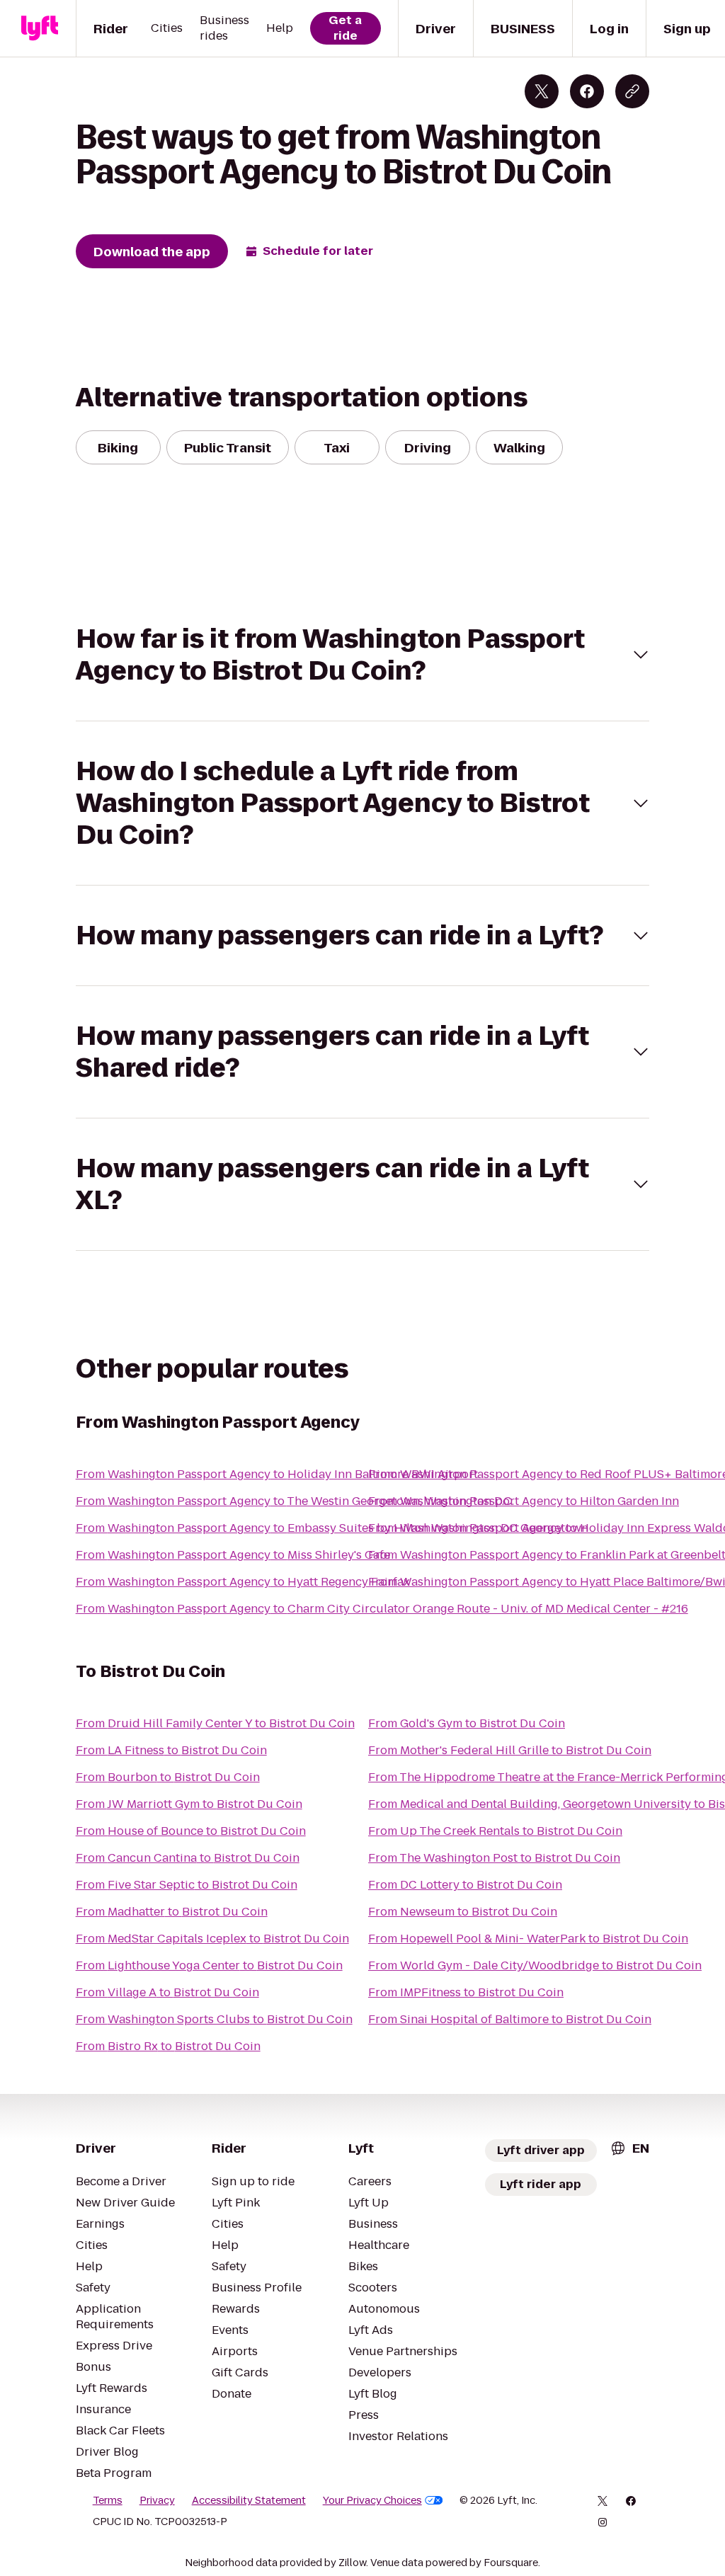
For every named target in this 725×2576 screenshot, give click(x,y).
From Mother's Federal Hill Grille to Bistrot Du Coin (510, 1750)
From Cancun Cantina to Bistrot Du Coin (188, 1858)
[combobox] (629, 2148)
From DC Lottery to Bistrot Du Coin (465, 1885)
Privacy (157, 2500)
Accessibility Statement (249, 2500)
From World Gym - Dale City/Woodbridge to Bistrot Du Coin (535, 1965)
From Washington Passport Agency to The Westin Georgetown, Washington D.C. (295, 1501)
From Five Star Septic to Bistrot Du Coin (187, 1885)
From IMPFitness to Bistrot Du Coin (466, 1992)
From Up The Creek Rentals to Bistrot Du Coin (495, 1831)
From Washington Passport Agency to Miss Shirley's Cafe (233, 1555)
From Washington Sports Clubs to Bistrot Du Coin (214, 2019)
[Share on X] (542, 91)
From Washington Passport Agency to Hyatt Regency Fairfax (243, 1582)
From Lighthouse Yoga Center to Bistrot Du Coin (209, 1965)
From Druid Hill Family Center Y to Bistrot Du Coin (215, 1723)
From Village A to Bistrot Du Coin (167, 1992)
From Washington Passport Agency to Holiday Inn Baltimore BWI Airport (277, 1474)
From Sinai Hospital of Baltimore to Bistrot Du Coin (510, 2019)
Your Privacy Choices (372, 2500)
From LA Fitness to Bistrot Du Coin (171, 1750)
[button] (363, 655)
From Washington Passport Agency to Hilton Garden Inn (524, 1501)
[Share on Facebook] (587, 91)
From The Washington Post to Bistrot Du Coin (494, 1858)
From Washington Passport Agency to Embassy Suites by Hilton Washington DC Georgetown (332, 1528)
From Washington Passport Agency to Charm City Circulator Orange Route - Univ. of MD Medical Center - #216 (382, 1609)
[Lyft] (40, 28)
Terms (108, 2500)
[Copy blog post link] (632, 91)
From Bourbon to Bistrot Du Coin (168, 1777)
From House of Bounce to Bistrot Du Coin (191, 1831)
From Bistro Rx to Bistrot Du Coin (168, 2046)
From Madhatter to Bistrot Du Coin (172, 1912)
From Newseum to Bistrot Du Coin (463, 1912)
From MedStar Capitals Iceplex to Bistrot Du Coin (212, 1939)
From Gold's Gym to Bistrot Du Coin (467, 1723)
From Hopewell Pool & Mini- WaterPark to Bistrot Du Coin (528, 1939)
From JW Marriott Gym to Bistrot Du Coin (189, 1804)
